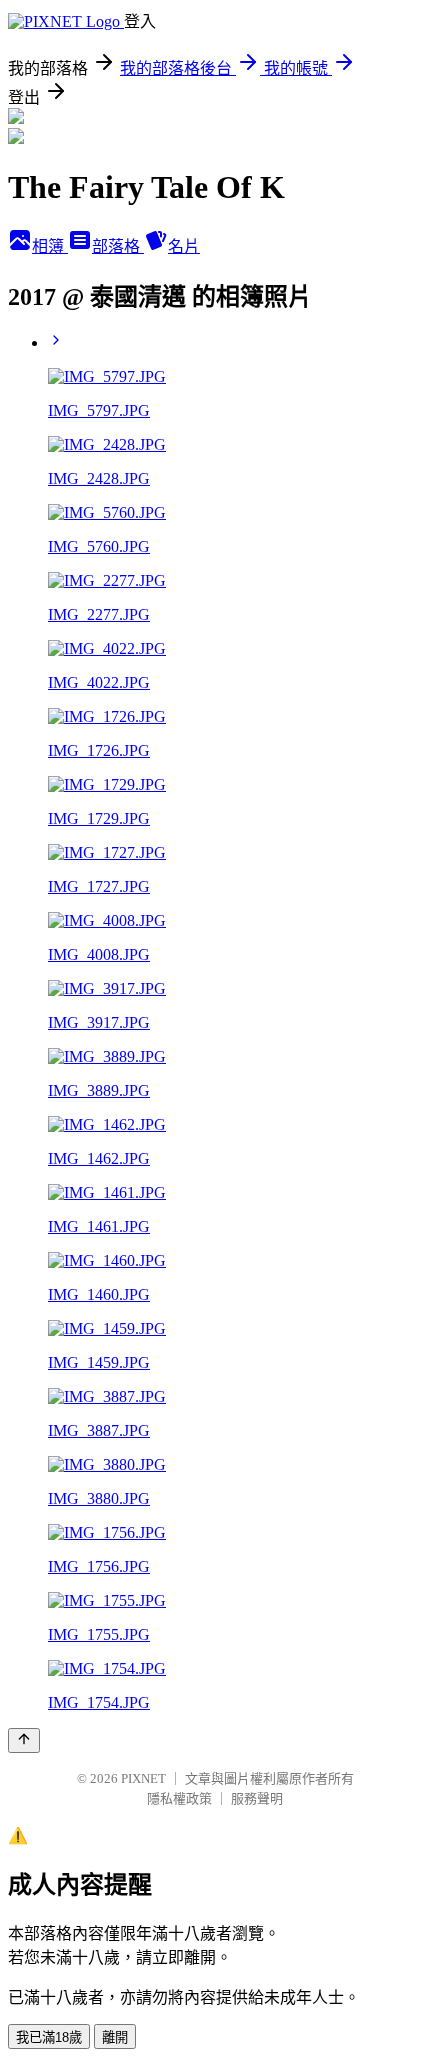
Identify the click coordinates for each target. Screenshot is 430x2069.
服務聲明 (257, 1798)
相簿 (50, 246)
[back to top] (24, 1740)
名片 (184, 246)
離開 (115, 2037)
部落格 (118, 246)
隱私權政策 (179, 1798)
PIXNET (143, 1778)
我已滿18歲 (49, 2037)
